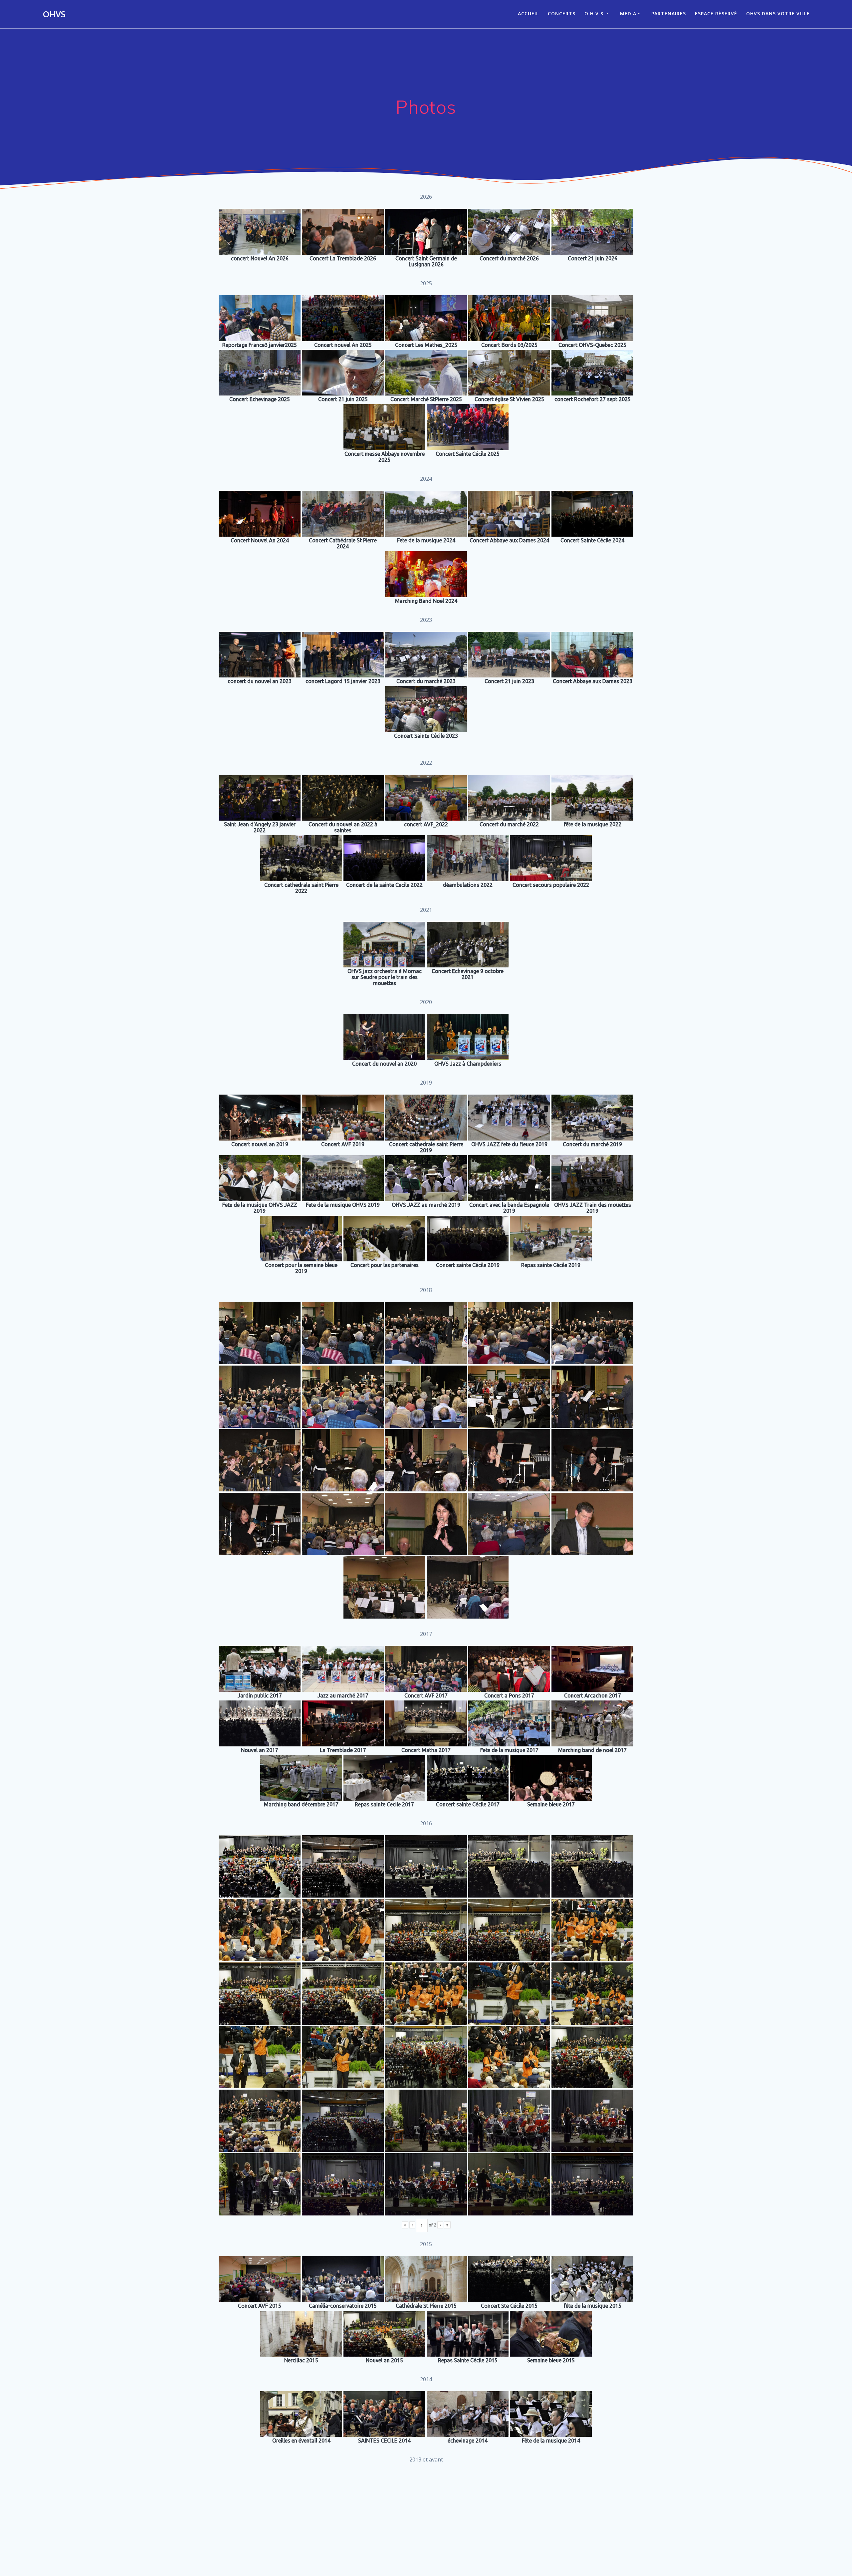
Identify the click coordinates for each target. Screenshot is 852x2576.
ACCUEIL (528, 13)
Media (628, 13)
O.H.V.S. (595, 13)
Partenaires (669, 13)
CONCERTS (562, 13)
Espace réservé (716, 13)
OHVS (54, 14)
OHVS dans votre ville (778, 13)
